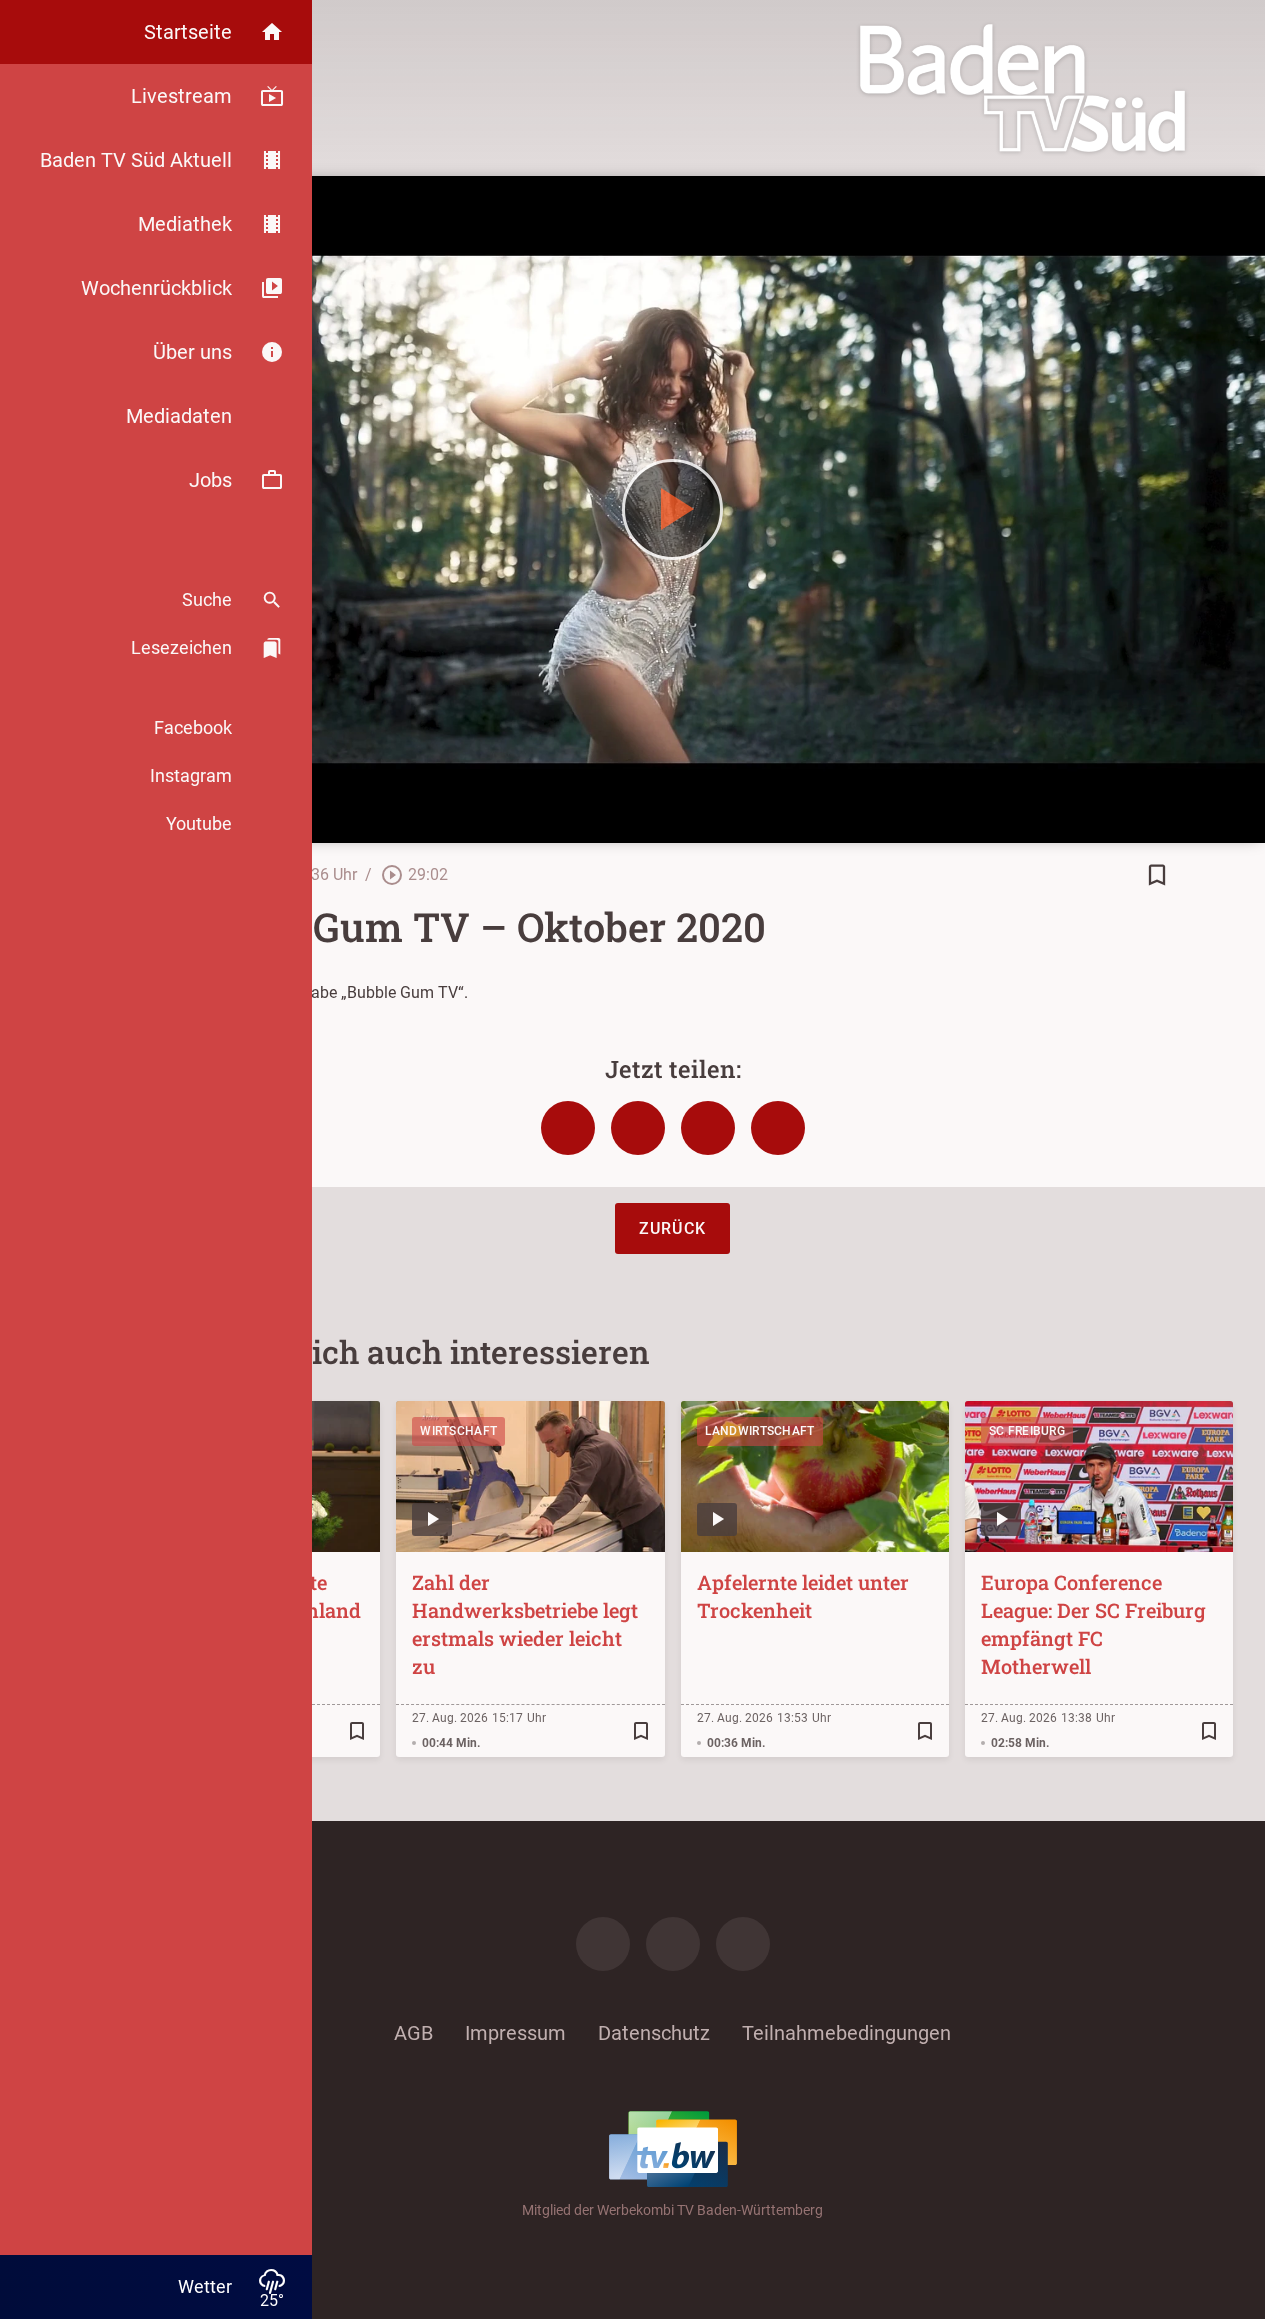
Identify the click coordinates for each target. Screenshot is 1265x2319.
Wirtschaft (458, 1431)
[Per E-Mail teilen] (778, 1128)
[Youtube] (743, 1944)
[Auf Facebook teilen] (568, 1128)
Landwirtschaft (760, 1431)
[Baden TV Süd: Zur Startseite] (1022, 88)
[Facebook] (603, 1944)
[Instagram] (673, 1944)
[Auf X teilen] (638, 1128)
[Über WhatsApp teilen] (708, 1128)
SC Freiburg (1027, 1431)
